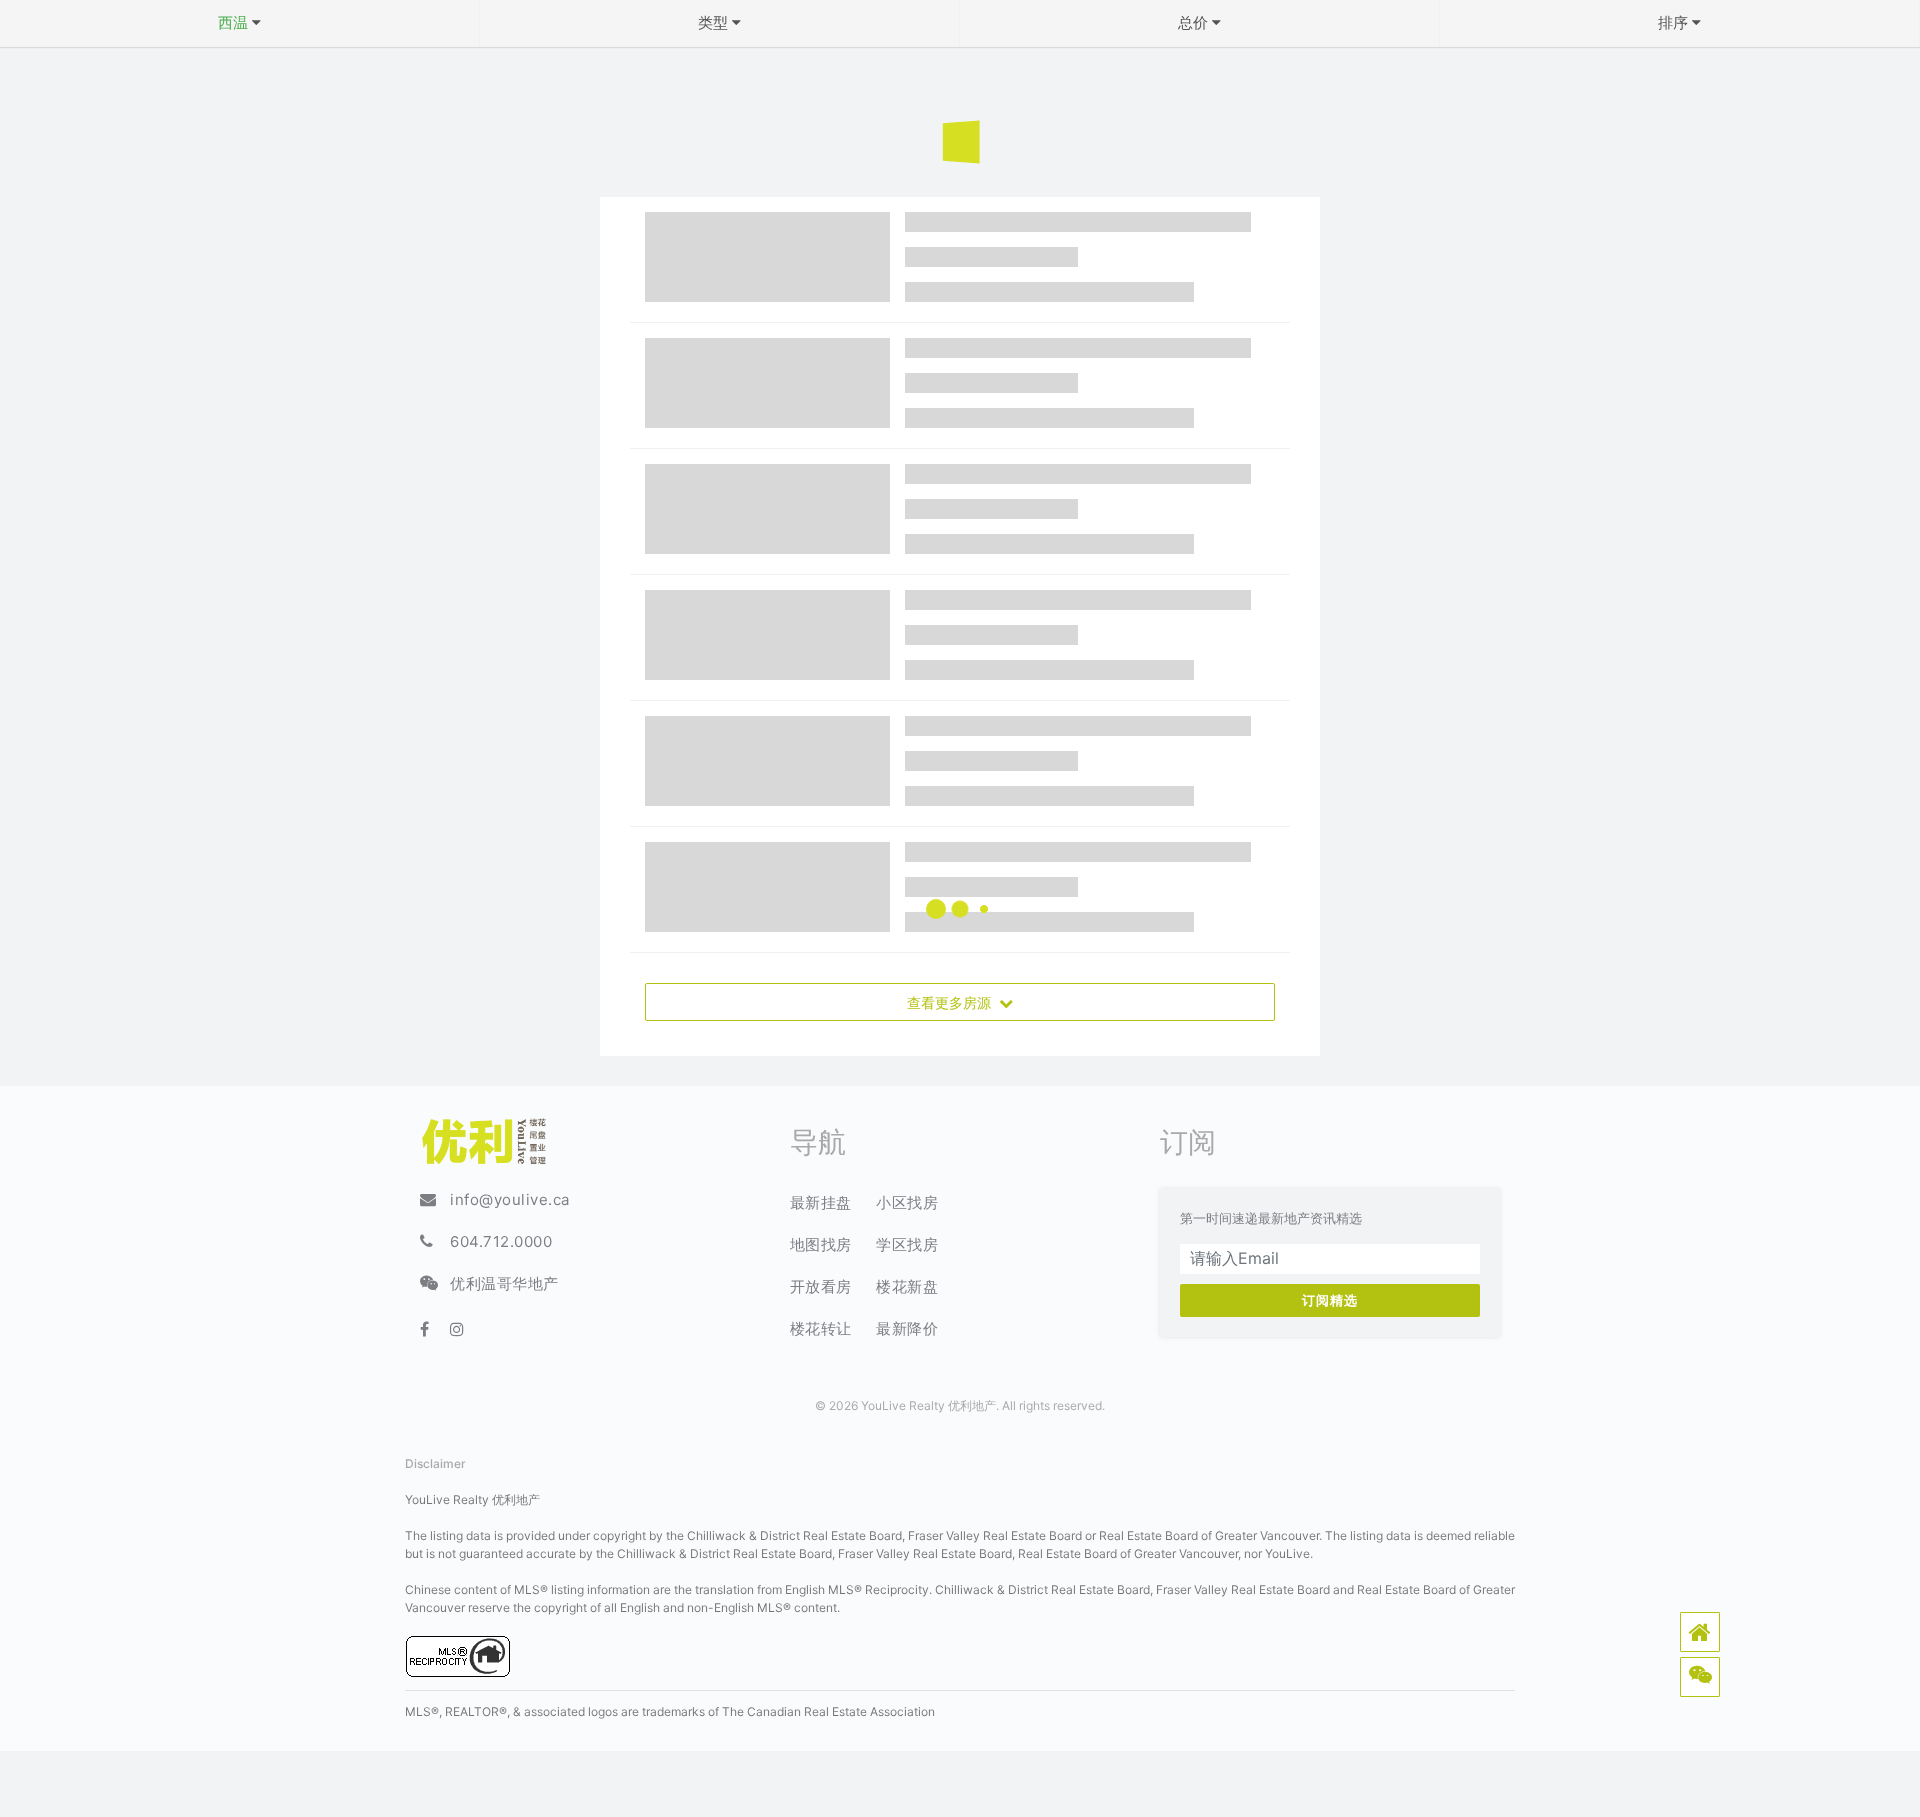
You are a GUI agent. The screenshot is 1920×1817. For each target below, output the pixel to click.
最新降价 (907, 1328)
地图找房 (821, 1244)
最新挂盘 (821, 1202)
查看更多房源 (953, 1001)
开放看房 (821, 1286)
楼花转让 (821, 1328)
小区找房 (907, 1202)
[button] (1700, 1632)
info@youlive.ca (510, 1199)
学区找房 (907, 1244)
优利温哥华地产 (504, 1283)
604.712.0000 (501, 1241)
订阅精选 (1330, 1300)
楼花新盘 (907, 1286)
